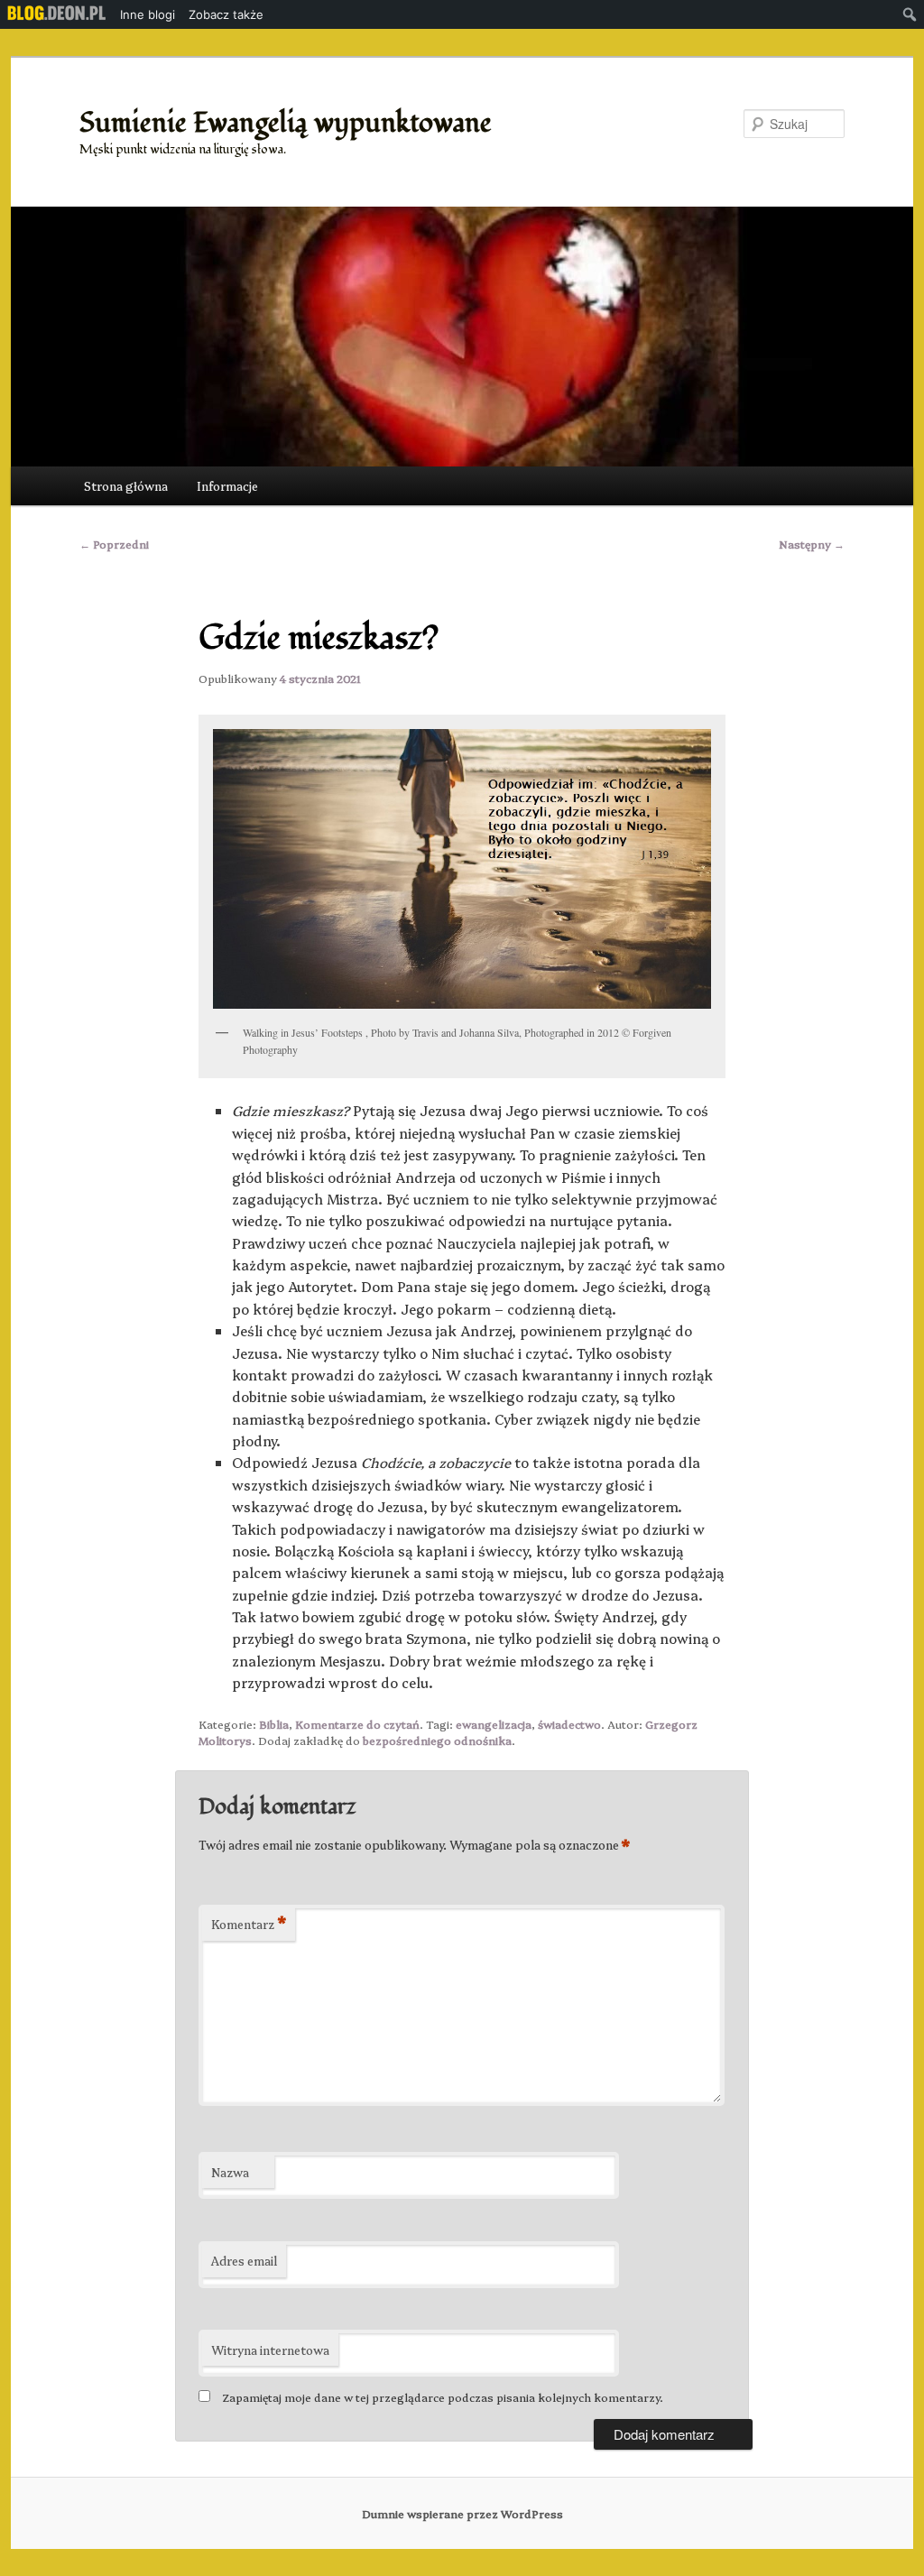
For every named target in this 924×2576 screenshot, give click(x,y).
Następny (812, 544)
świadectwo (569, 1724)
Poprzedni (114, 544)
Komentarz (249, 1923)
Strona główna (126, 485)
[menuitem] (57, 14)
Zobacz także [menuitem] (226, 14)
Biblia (274, 1724)
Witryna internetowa (270, 2350)
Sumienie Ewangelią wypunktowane (286, 123)
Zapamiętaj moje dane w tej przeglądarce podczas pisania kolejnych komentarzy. (443, 2397)
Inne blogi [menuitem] (148, 14)
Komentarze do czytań (357, 1724)
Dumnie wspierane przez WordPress (462, 2513)
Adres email (244, 2260)
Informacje (227, 485)
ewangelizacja (494, 1724)
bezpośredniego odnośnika (437, 1740)
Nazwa (230, 2172)
